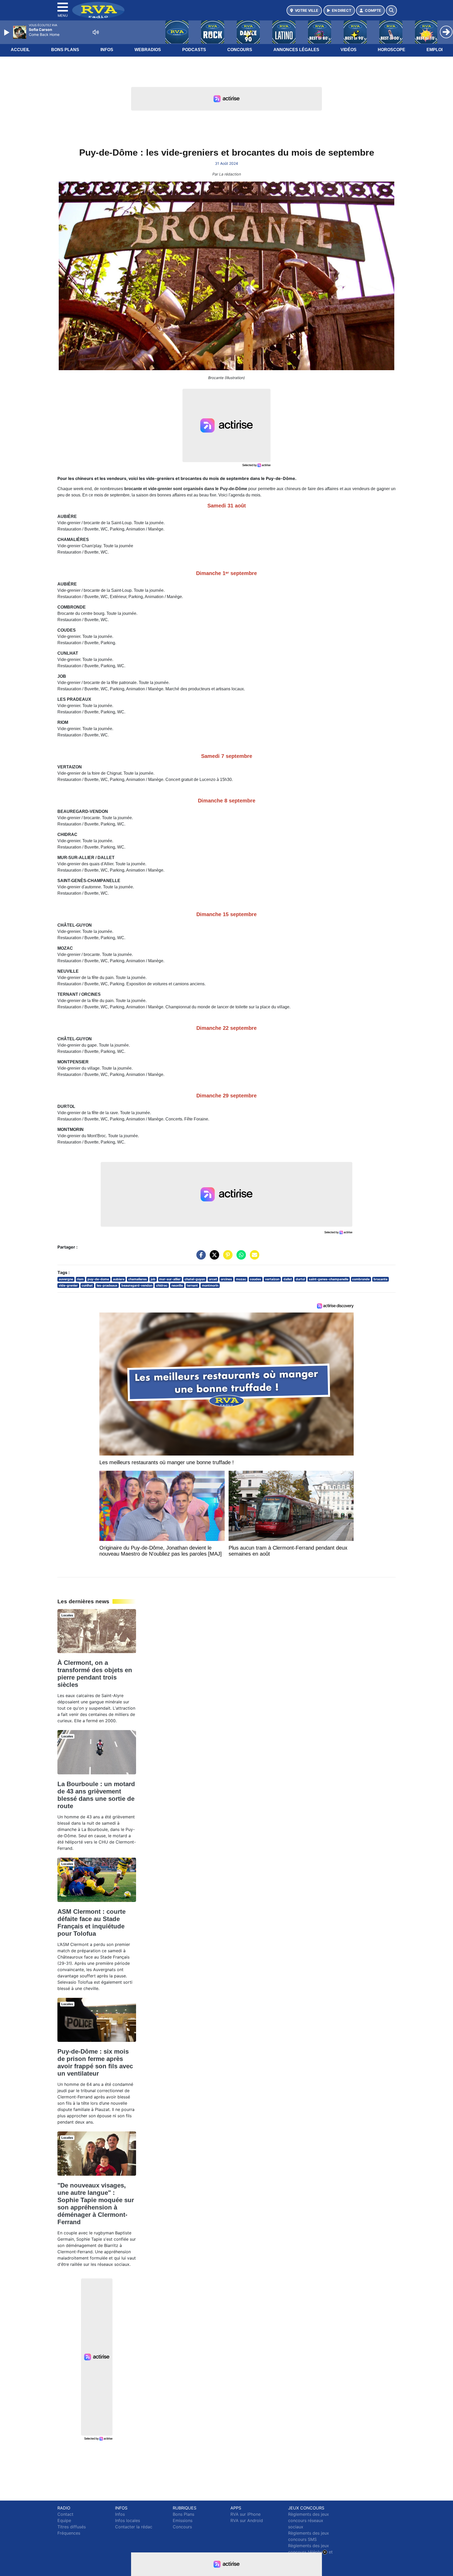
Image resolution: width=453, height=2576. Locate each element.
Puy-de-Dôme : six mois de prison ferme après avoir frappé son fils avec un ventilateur (95, 2062)
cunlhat (87, 1285)
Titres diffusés (72, 2527)
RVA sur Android (247, 2520)
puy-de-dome (98, 1279)
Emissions (183, 2520)
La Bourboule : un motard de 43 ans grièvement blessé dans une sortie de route (96, 1795)
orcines (226, 1279)
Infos (107, 50)
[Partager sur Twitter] (213, 1257)
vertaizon (272, 1279)
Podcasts (194, 50)
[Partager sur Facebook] (200, 1257)
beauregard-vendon (137, 1285)
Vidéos (349, 50)
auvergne (66, 1279)
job (153, 1279)
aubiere (119, 1279)
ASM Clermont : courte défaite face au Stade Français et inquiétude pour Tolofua (91, 1923)
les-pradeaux (107, 1285)
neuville (177, 1285)
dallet (288, 1279)
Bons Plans (65, 50)
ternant (192, 1285)
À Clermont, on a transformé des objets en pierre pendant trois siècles (95, 1674)
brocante (381, 1279)
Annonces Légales (296, 50)
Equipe (64, 2520)
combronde (361, 1279)
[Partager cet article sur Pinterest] (226, 1257)
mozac (241, 1279)
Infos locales (128, 2520)
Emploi (435, 50)
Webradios (148, 50)
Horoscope (392, 50)
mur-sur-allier (170, 1279)
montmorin (210, 1285)
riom (80, 1279)
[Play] (7, 32)
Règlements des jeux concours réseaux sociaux (309, 2520)
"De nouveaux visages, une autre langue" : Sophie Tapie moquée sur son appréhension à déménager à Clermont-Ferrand (96, 2204)
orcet (213, 1279)
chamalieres (137, 1279)
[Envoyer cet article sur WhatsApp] (240, 1257)
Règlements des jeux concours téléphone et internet (310, 2552)
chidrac (162, 1285)
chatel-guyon (195, 1279)
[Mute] (96, 32)
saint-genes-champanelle (329, 1279)
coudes (255, 1279)
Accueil (20, 50)
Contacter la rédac (134, 2527)
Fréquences (69, 2533)
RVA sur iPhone (246, 2514)
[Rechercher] (391, 10)
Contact (65, 2514)
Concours (240, 50)
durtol (300, 1279)
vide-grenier (68, 1285)
